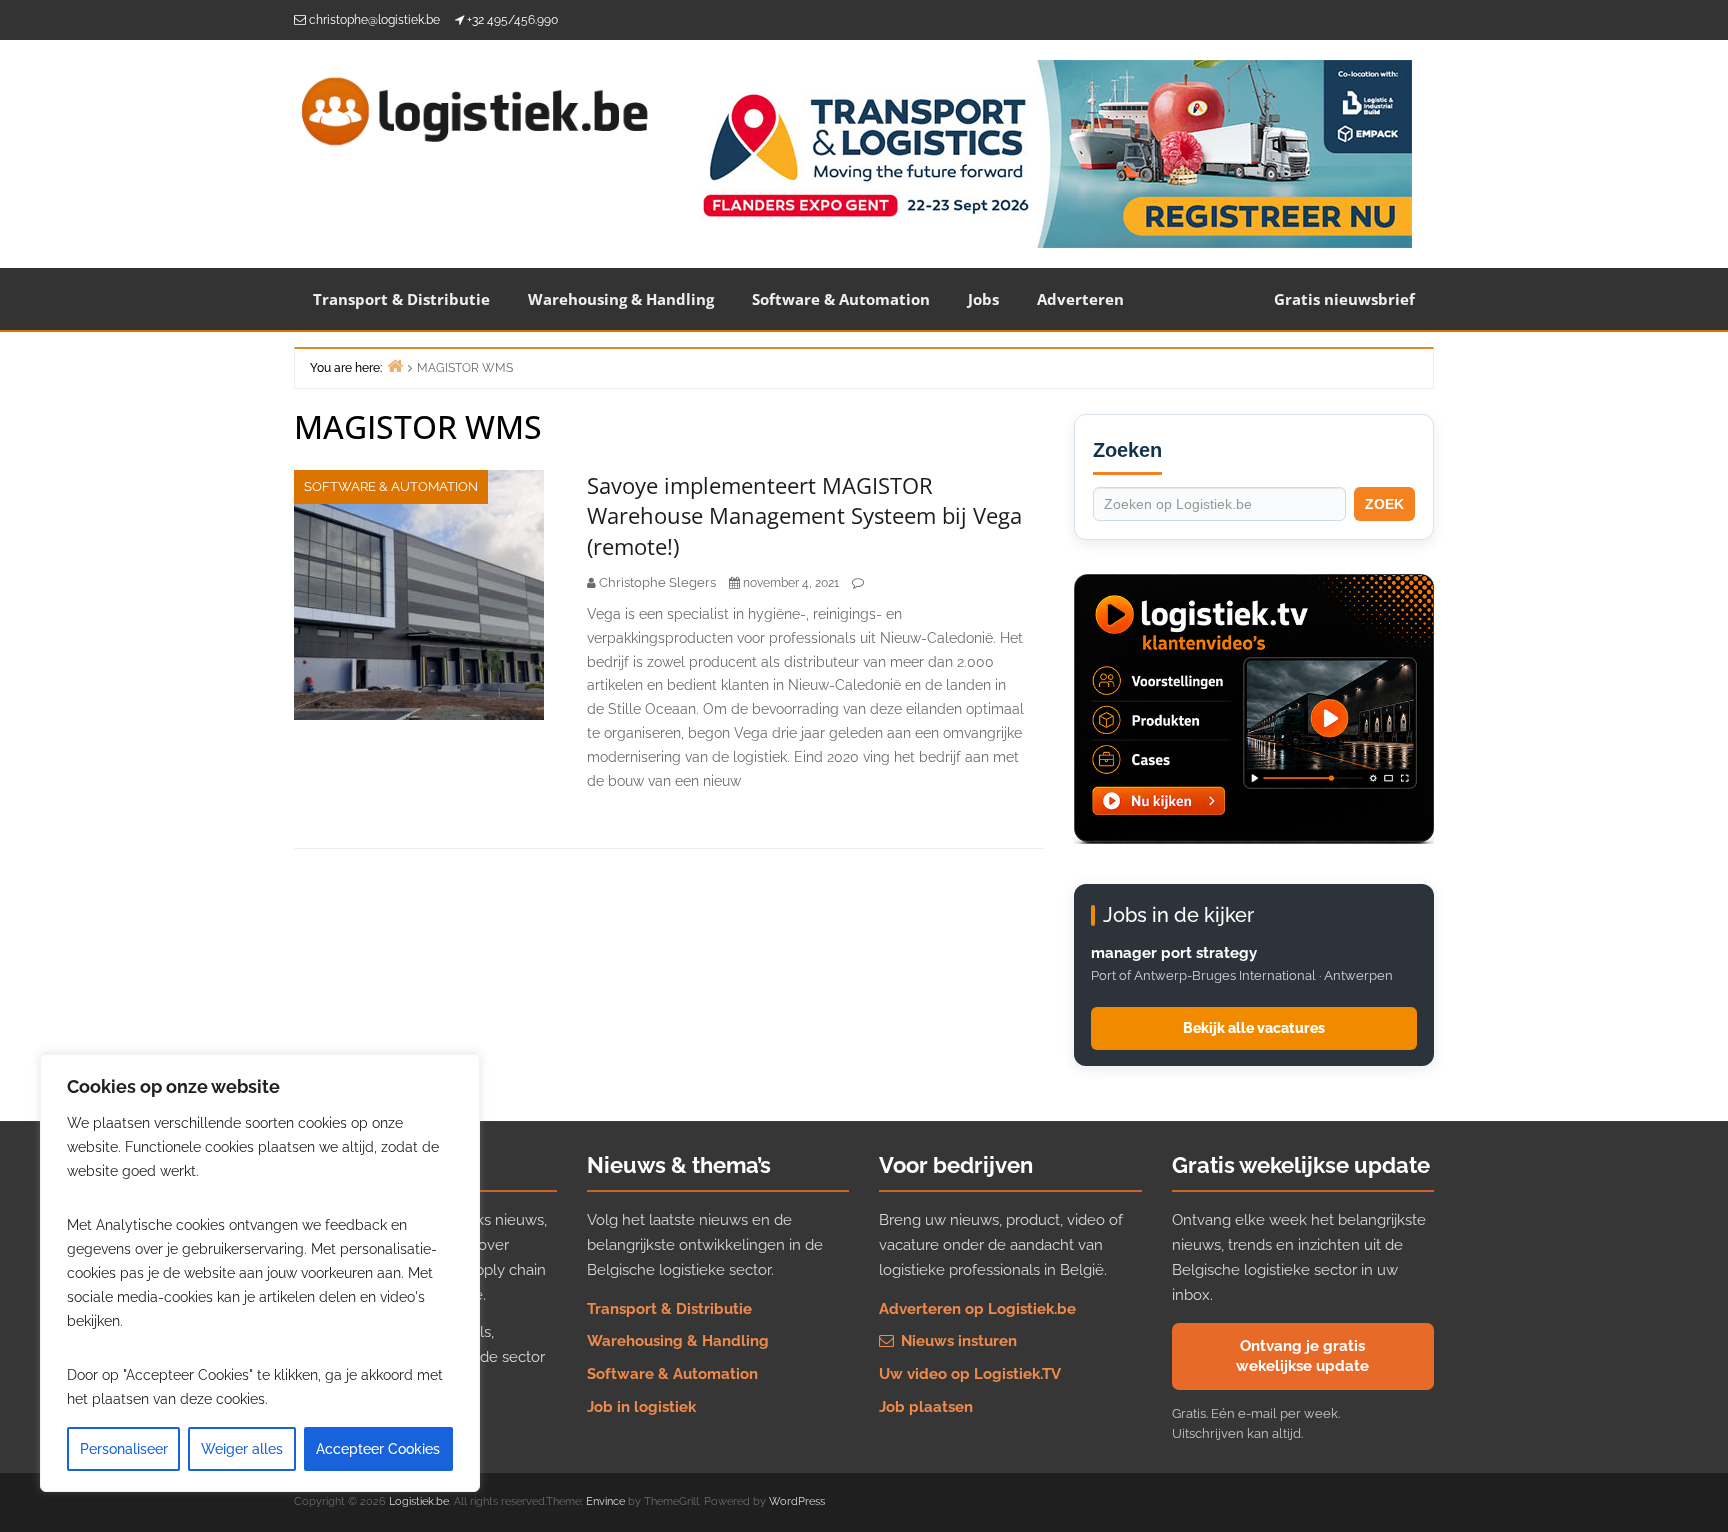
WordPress (797, 1501)
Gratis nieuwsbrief (1344, 299)
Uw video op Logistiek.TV (970, 1374)
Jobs (983, 299)
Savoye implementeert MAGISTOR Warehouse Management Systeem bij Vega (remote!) (804, 516)
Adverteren (1080, 299)
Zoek (1384, 504)
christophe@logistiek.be (374, 20)
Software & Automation (841, 299)
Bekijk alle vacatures (1254, 1028)
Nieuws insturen (957, 1341)
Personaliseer (124, 1449)
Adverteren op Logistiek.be (977, 1309)
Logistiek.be (419, 1501)
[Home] (395, 365)
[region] (260, 1273)
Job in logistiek (641, 1407)
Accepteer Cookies (378, 1449)
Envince (605, 1501)
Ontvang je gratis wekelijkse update (1302, 1356)
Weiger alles (242, 1449)
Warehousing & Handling (621, 299)
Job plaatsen (926, 1407)
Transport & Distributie (401, 299)
